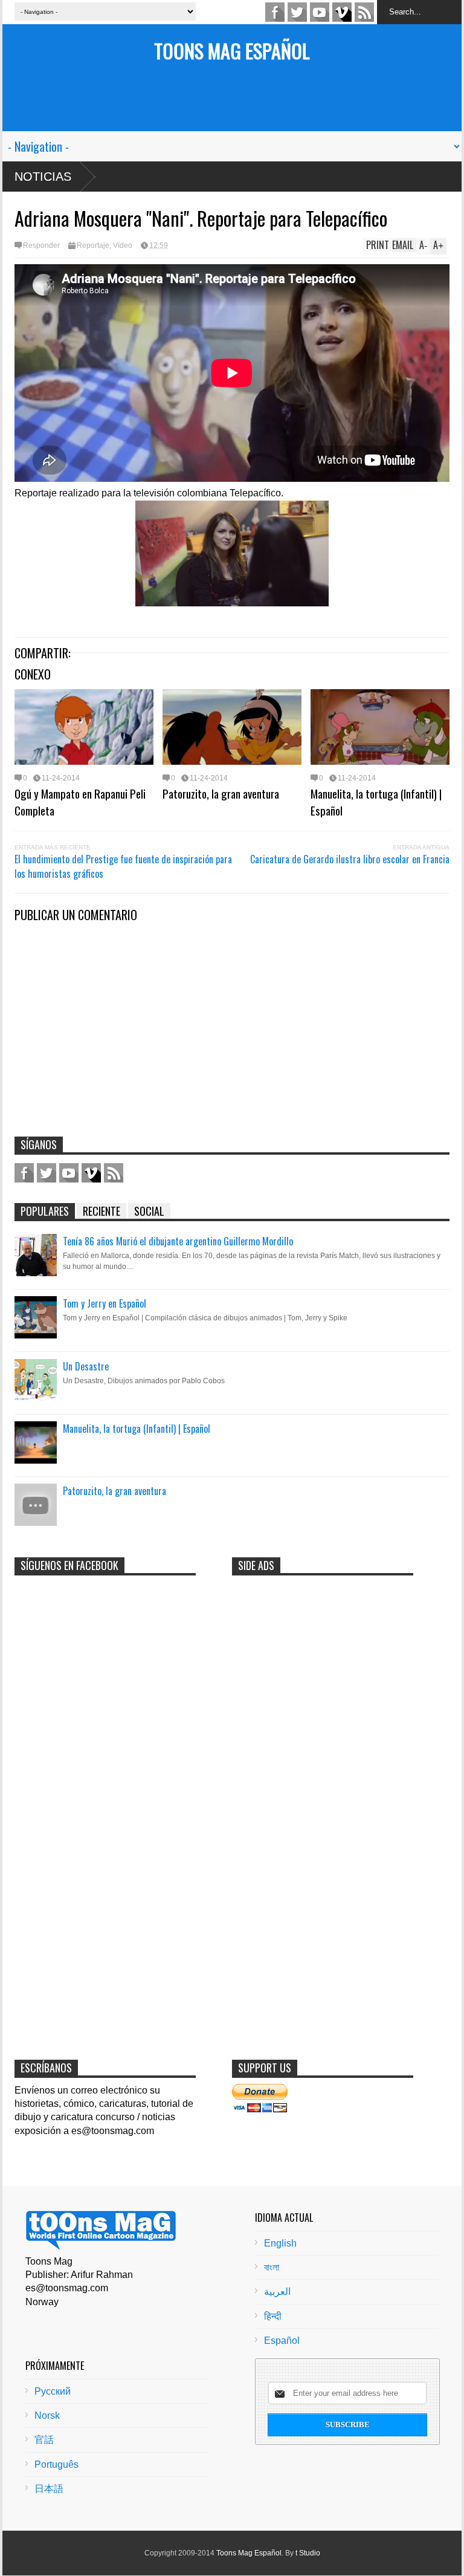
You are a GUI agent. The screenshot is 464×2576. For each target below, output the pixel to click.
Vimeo (342, 12)
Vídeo (123, 245)
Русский (53, 2391)
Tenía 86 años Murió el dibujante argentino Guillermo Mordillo (178, 1241)
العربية (277, 2292)
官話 (44, 2440)
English (280, 2243)
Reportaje (93, 245)
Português (56, 2464)
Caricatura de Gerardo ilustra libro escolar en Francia (350, 859)
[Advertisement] (232, 104)
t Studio (308, 2553)
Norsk (47, 2415)
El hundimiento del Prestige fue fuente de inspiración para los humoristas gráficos (123, 866)
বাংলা (272, 2267)
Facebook (275, 12)
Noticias (43, 177)
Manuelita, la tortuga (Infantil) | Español (376, 802)
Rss (364, 12)
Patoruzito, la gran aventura (221, 793)
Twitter (297, 12)
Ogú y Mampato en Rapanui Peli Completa (80, 802)
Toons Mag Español (232, 50)
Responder (41, 245)
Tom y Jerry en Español (105, 1303)
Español (282, 2341)
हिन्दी (273, 2316)
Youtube (320, 12)
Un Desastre (86, 1366)
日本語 (49, 2489)
